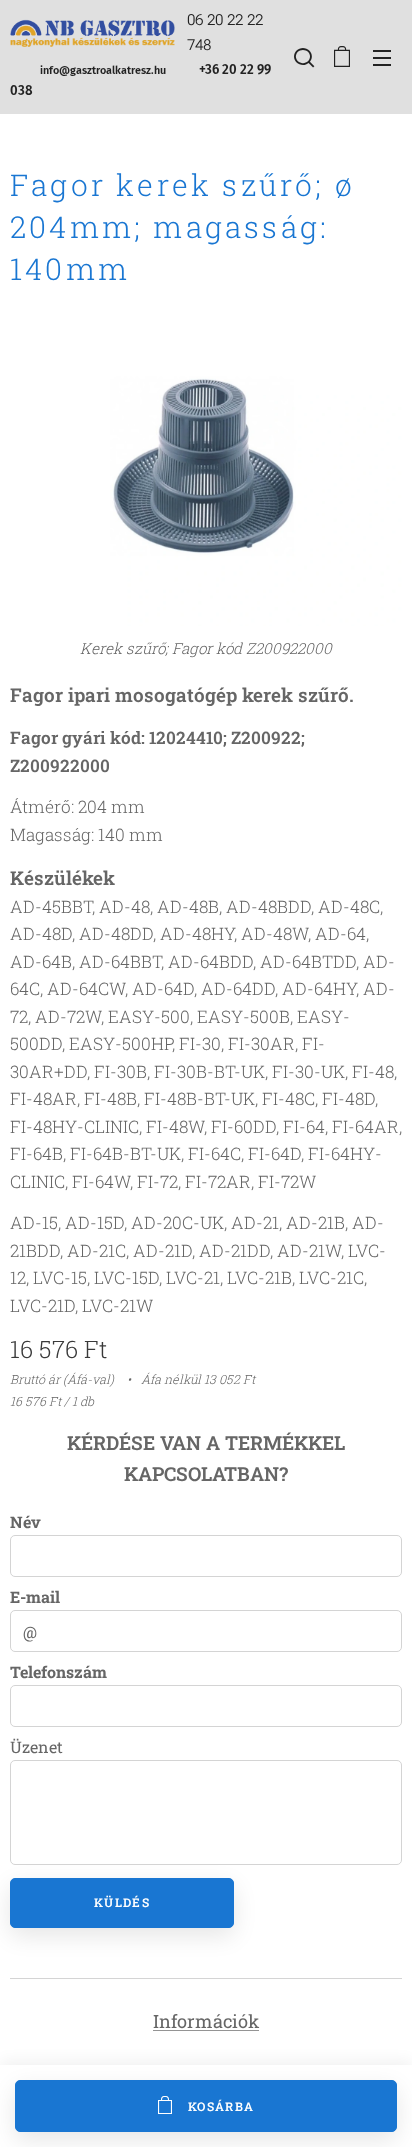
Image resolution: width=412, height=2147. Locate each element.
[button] (302, 57)
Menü (382, 57)
